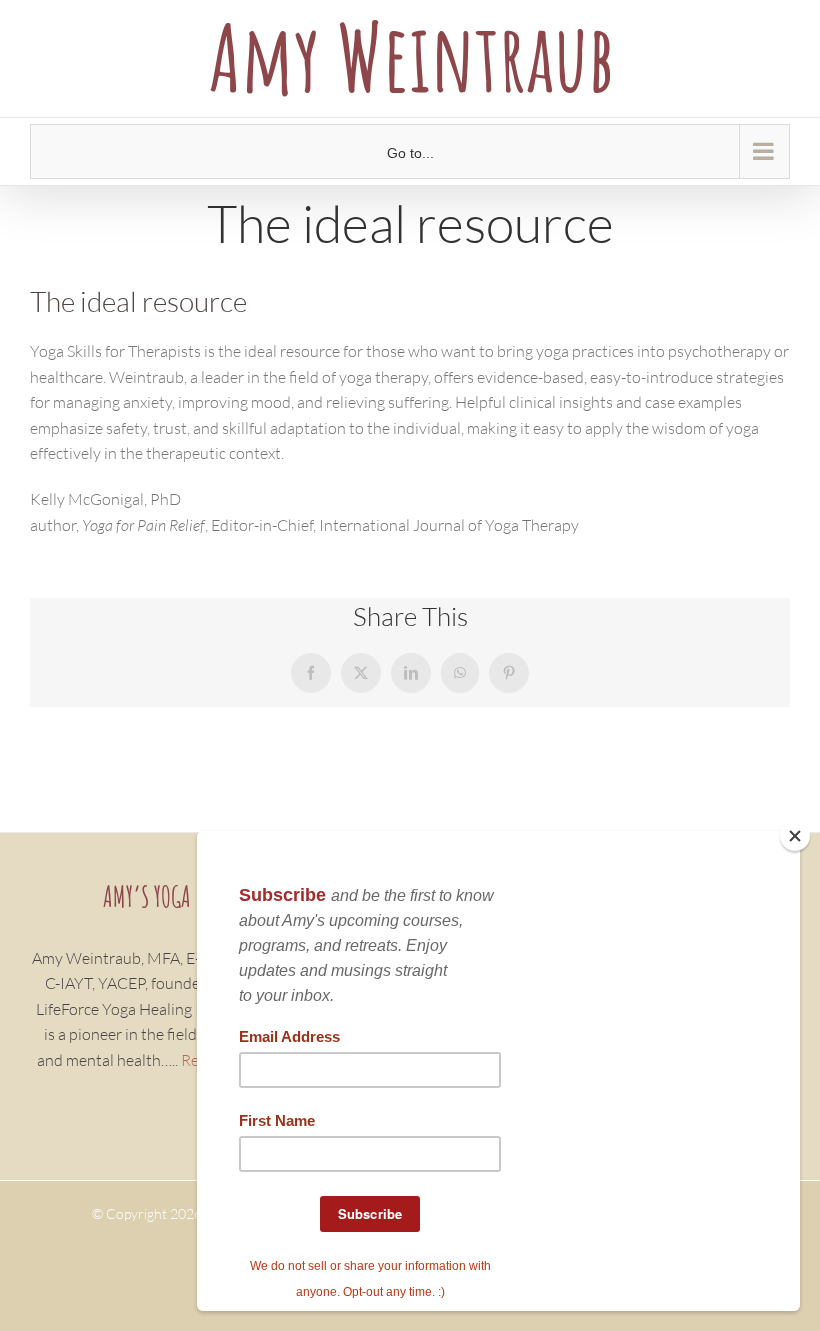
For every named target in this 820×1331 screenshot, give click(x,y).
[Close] (795, 836)
